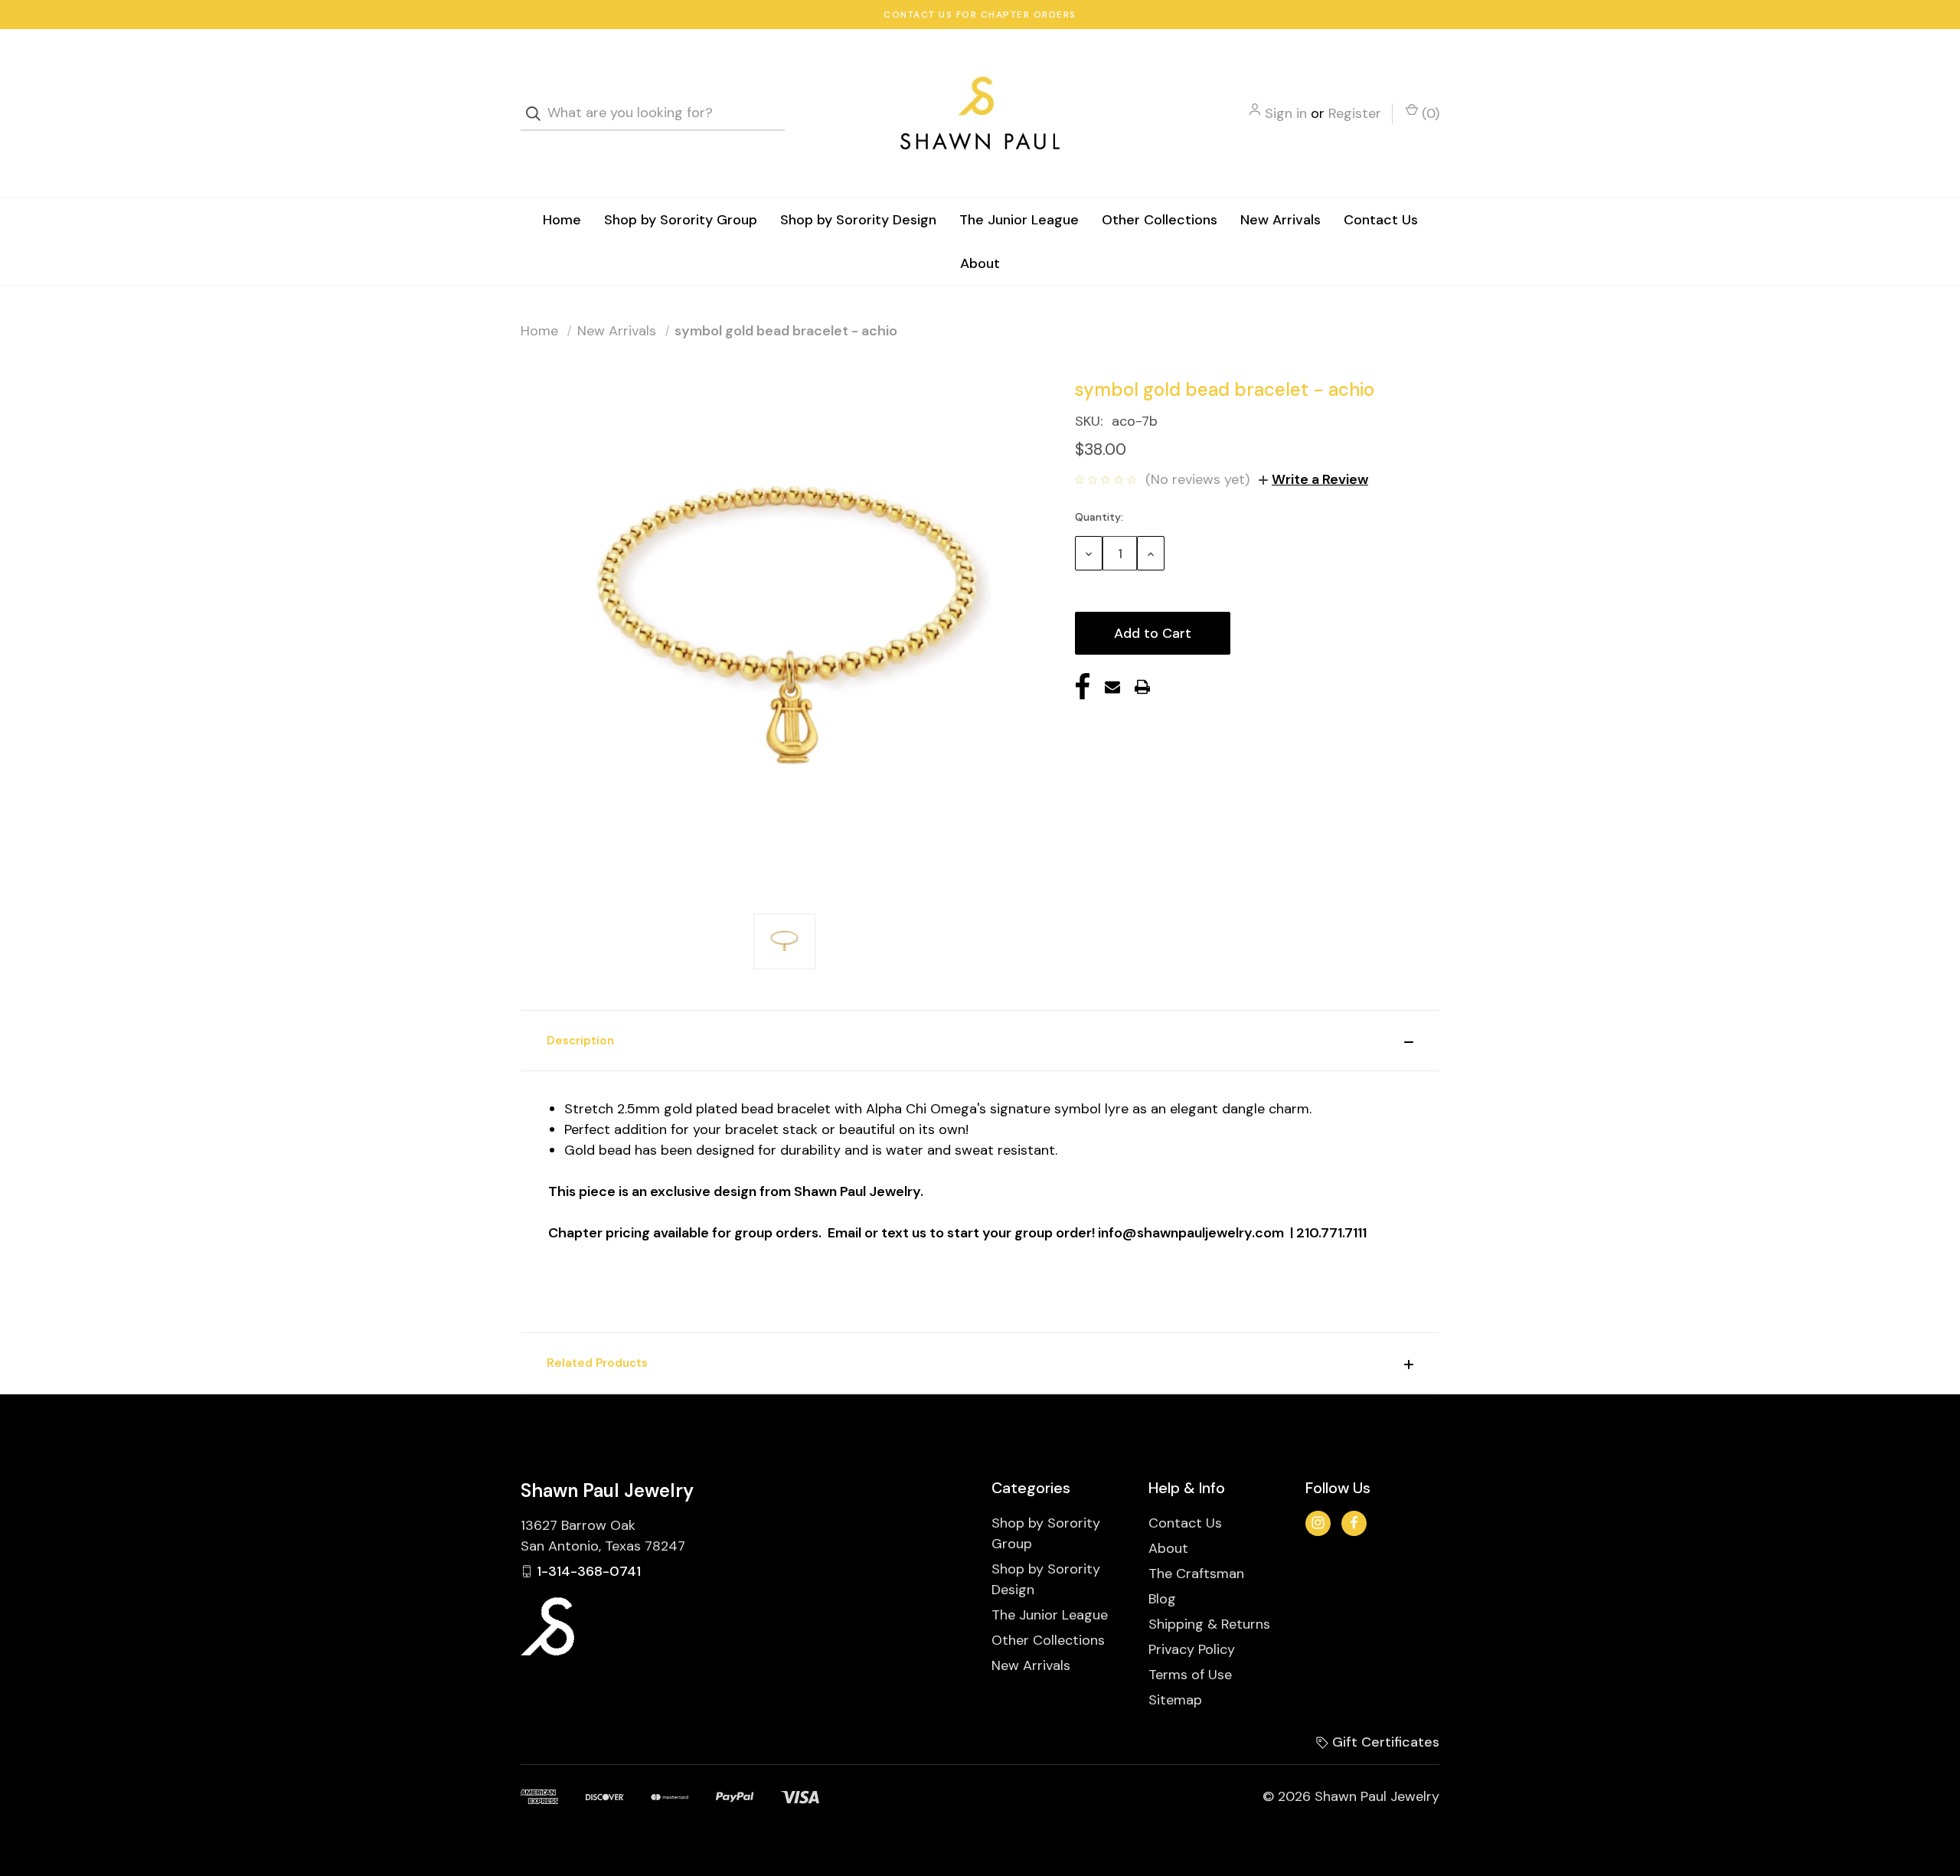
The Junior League (1019, 220)
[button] (980, 1041)
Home (562, 220)
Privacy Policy (1192, 1649)
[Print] (1142, 687)
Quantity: (1099, 517)
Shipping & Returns (1209, 1624)
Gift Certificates (1384, 1742)
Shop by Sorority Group (681, 220)
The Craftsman (1196, 1574)
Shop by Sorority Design (858, 220)
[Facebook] (1083, 687)
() (1429, 113)
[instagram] (1318, 1523)
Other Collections (1160, 220)
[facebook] (1354, 1523)
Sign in (1286, 113)
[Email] (1112, 687)
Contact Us (1381, 220)
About (980, 263)
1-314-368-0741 (589, 1571)
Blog (1162, 1599)
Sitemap (1175, 1700)
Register (1355, 113)
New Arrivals (1281, 220)
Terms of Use (1190, 1675)
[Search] (538, 114)
